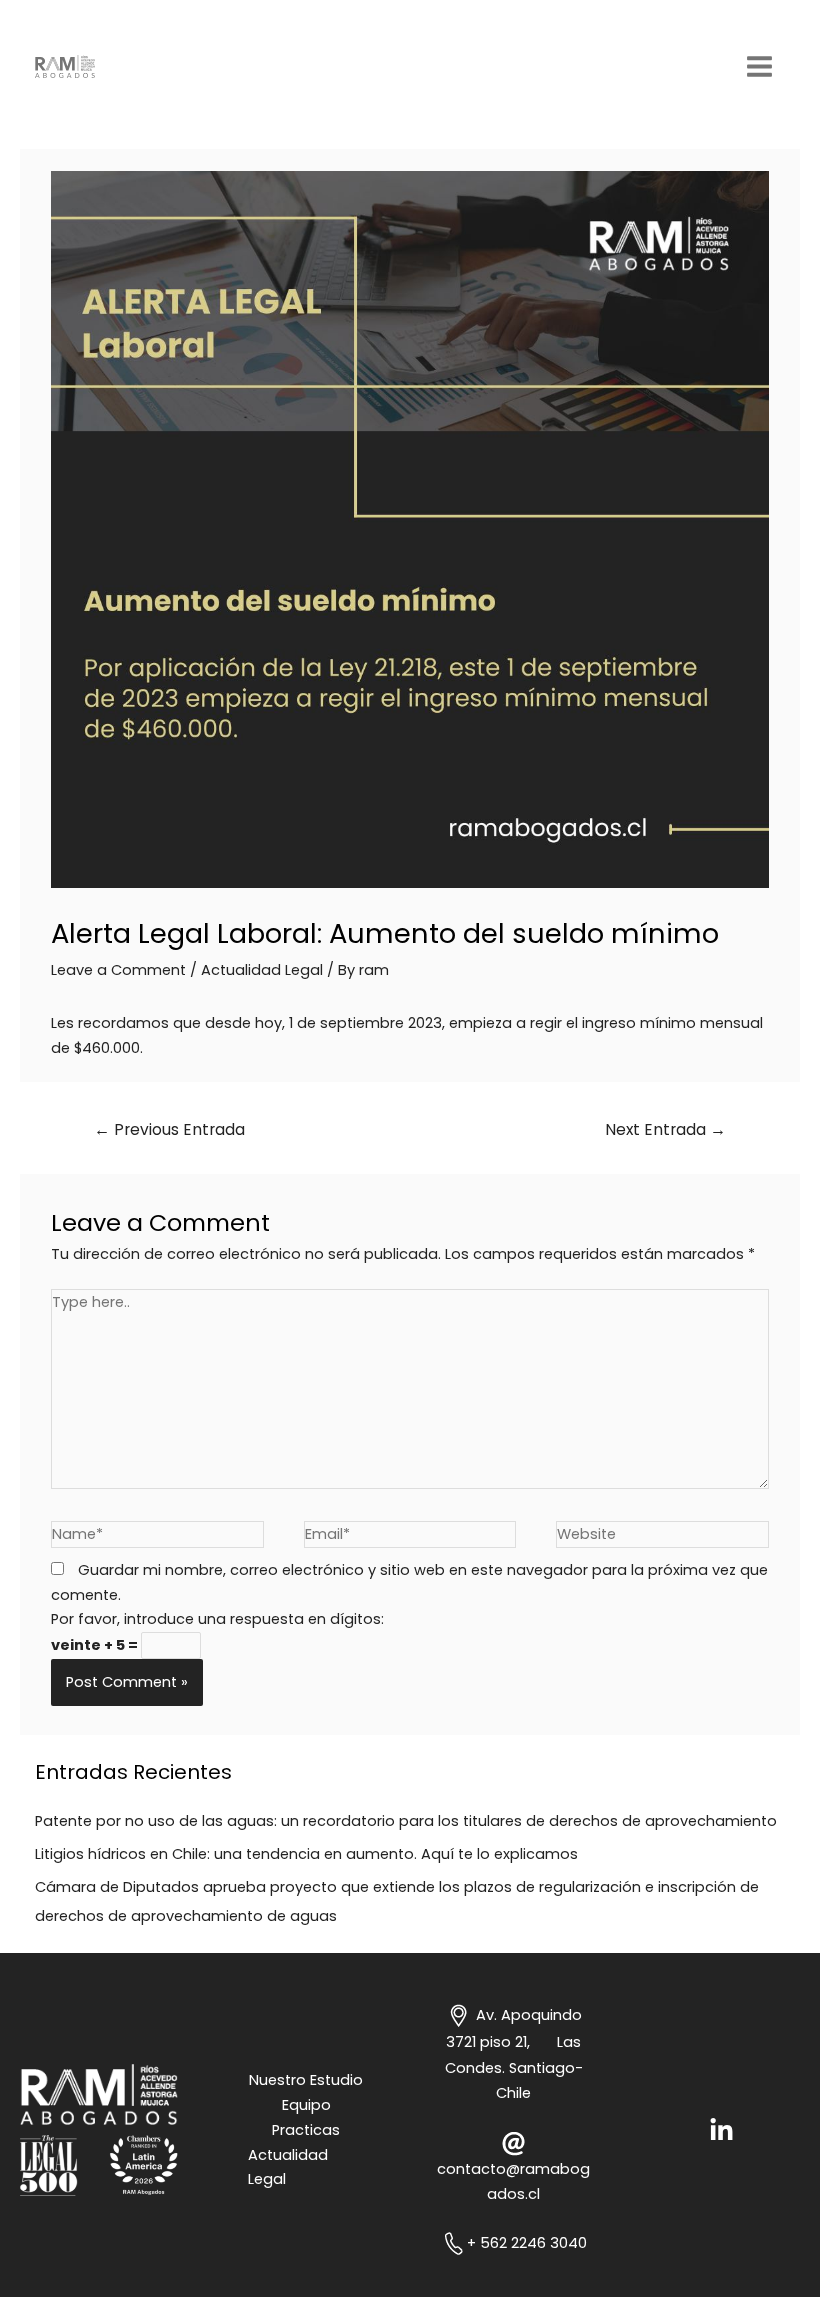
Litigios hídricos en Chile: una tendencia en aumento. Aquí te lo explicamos (306, 1854)
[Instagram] (721, 2130)
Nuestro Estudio (306, 2080)
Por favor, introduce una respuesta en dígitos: (217, 1619)
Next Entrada (665, 1129)
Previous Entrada (169, 1129)
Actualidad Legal (262, 970)
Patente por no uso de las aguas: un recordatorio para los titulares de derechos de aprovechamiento (406, 1821)
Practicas (306, 2130)
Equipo (306, 2105)
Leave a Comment (118, 970)
